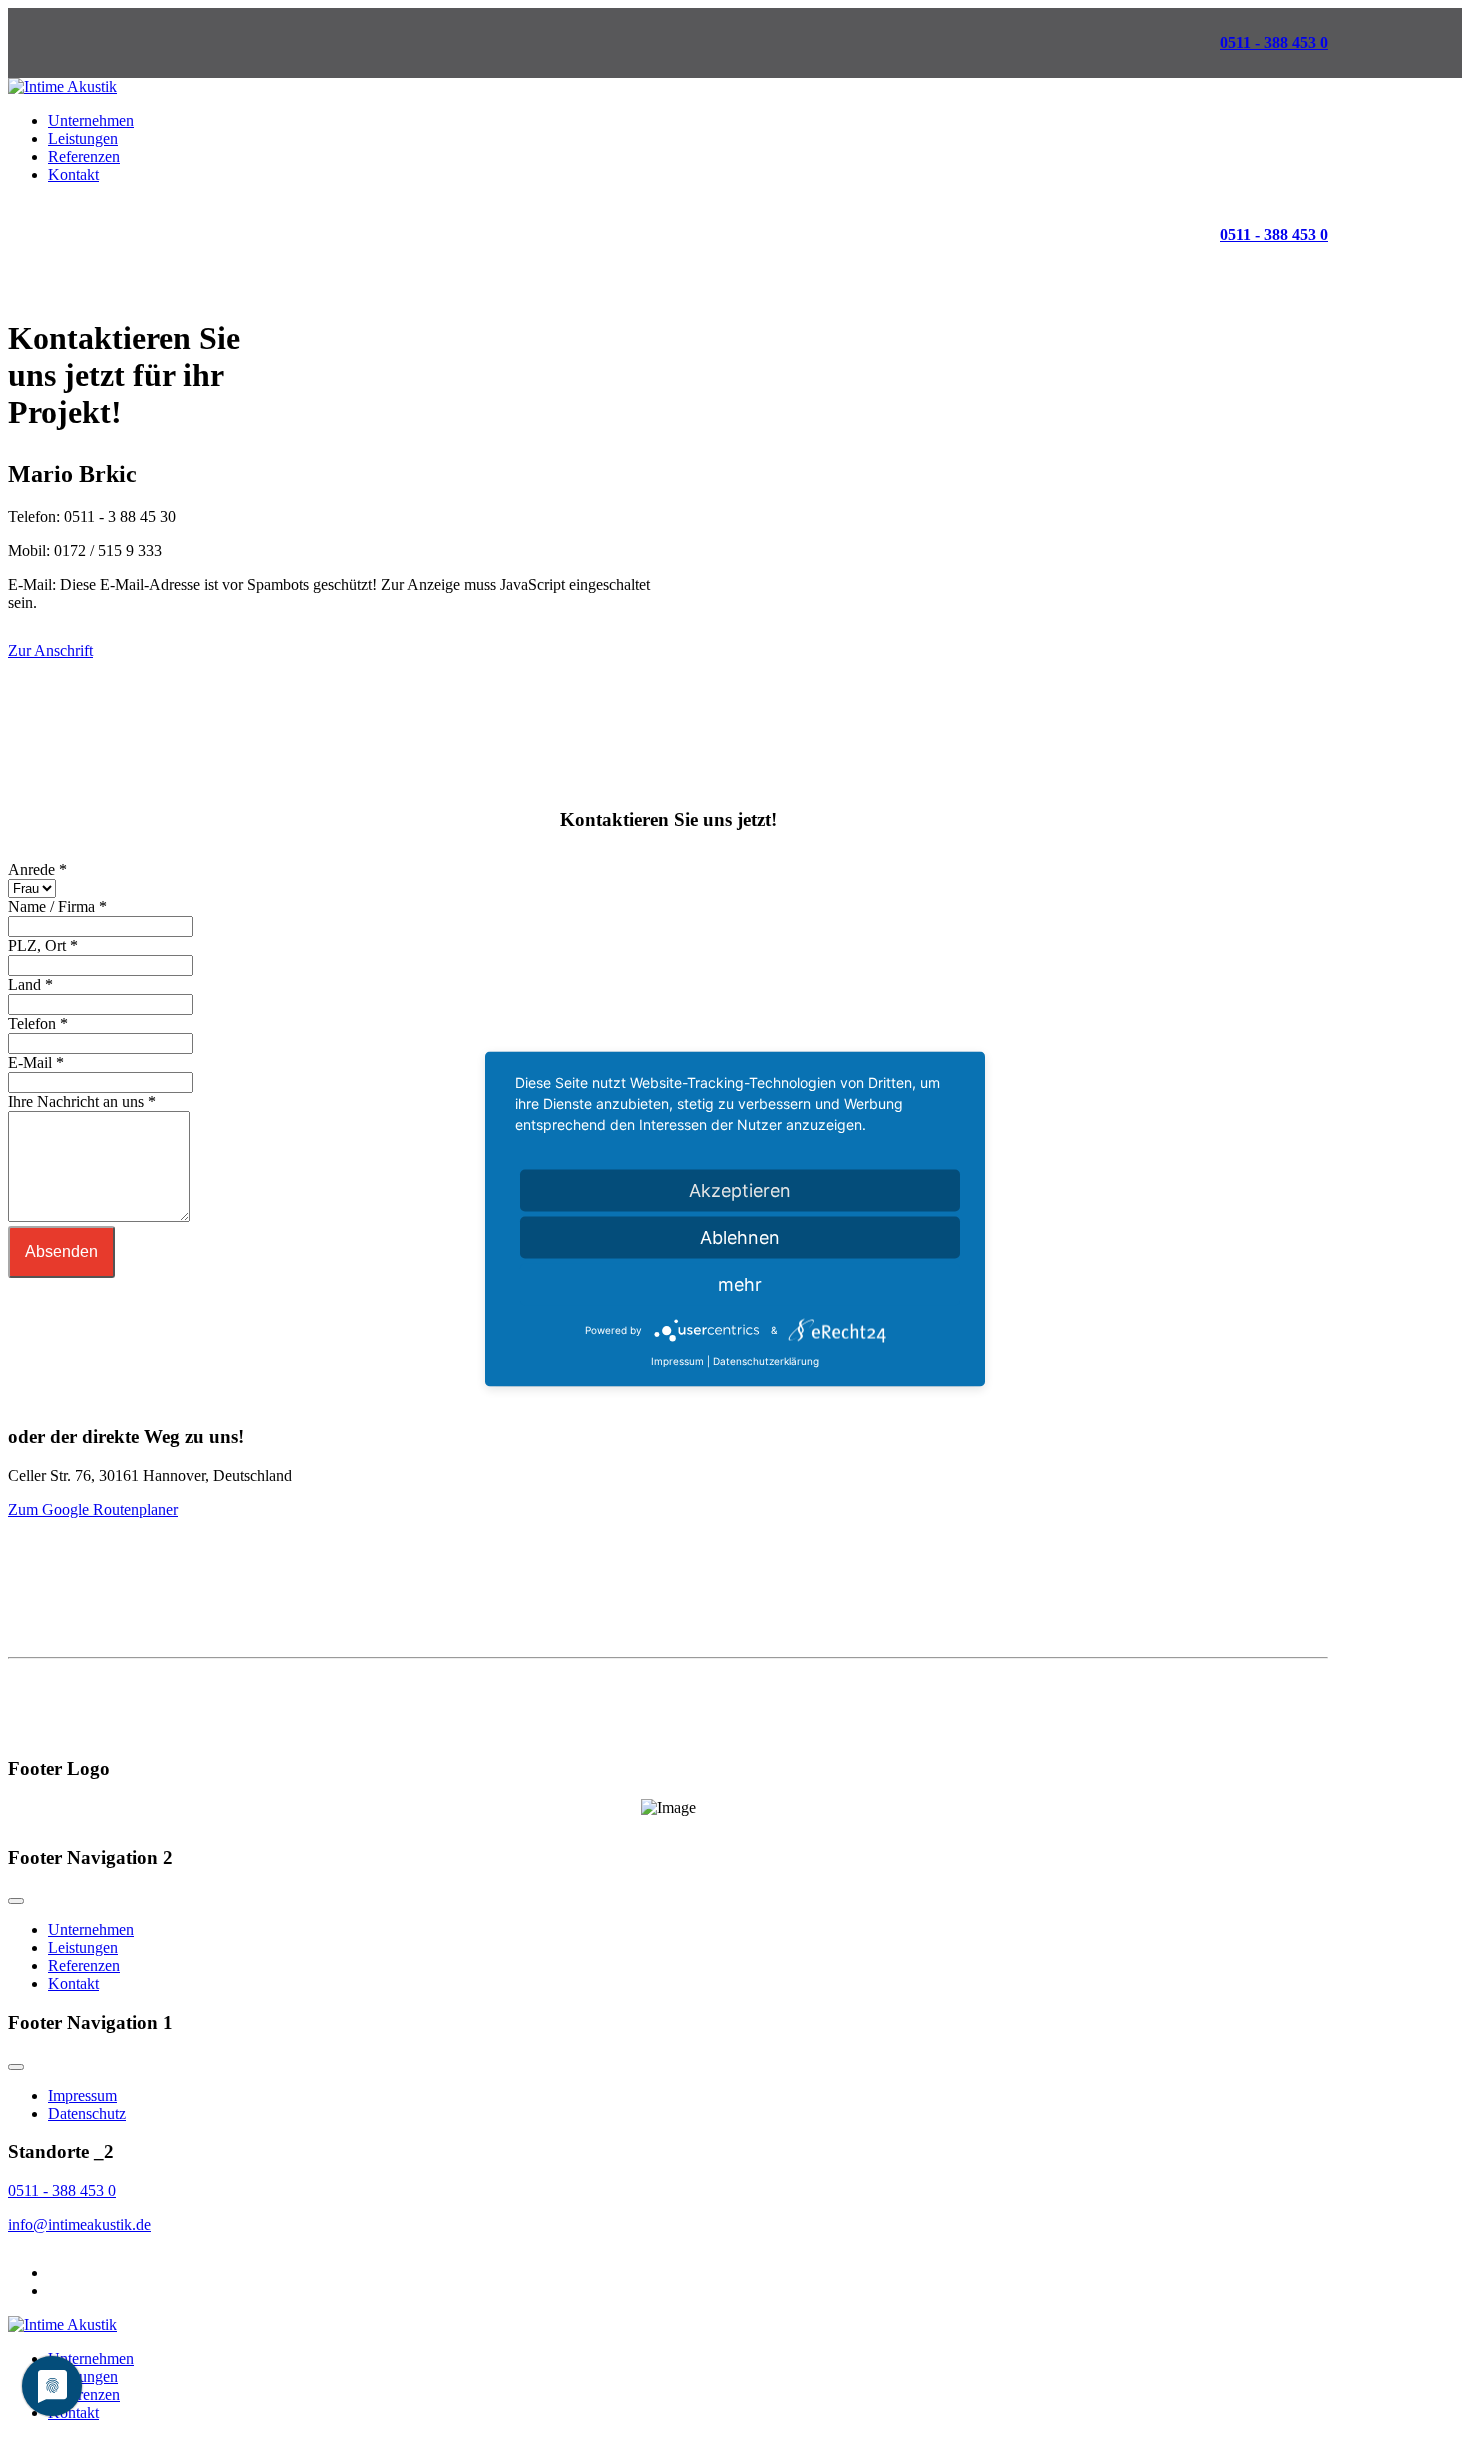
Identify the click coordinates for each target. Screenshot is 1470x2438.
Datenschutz (87, 2113)
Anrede (37, 869)
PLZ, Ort (43, 945)
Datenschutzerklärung (766, 1361)
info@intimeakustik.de (79, 2224)
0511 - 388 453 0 (1274, 42)
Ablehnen (740, 1237)
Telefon (38, 1023)
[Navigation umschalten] (16, 1901)
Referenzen (84, 156)
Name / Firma (57, 906)
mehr (740, 1284)
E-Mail (36, 1062)
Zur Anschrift (50, 650)
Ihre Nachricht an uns (82, 1101)
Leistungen (83, 138)
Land (30, 984)
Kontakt (73, 174)
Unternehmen (91, 120)
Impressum (82, 2095)
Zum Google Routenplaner (93, 1509)
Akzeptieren (740, 1190)
